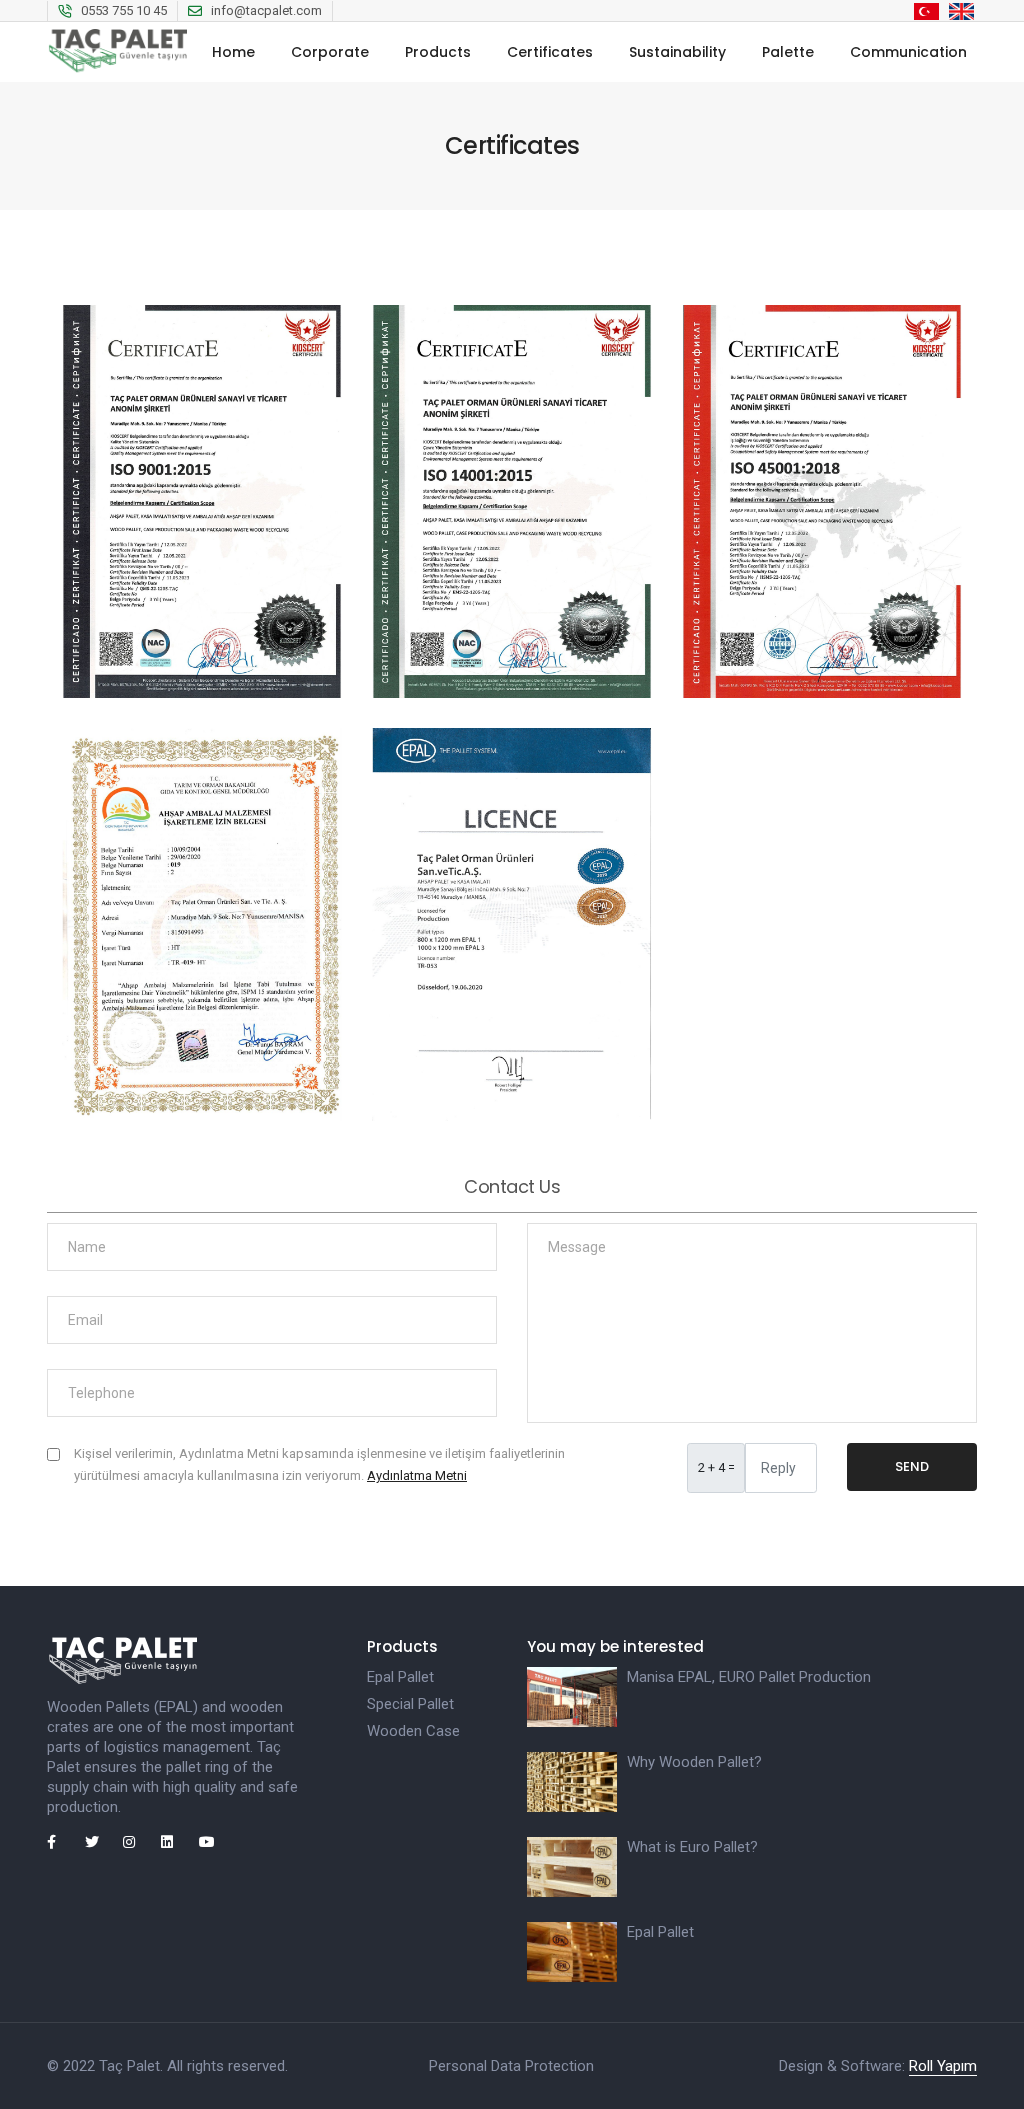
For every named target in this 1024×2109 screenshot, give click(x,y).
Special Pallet (410, 1704)
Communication (908, 52)
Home (233, 52)
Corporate (330, 52)
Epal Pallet (400, 1677)
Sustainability (677, 52)
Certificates (550, 52)
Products (438, 52)
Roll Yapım (943, 2066)
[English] (961, 10)
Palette (788, 52)
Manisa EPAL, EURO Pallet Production (749, 1677)
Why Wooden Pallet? (694, 1762)
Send (912, 1466)
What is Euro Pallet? (692, 1847)
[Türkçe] (926, 10)
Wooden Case (413, 1731)
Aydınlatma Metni (417, 1475)
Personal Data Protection (511, 2066)
